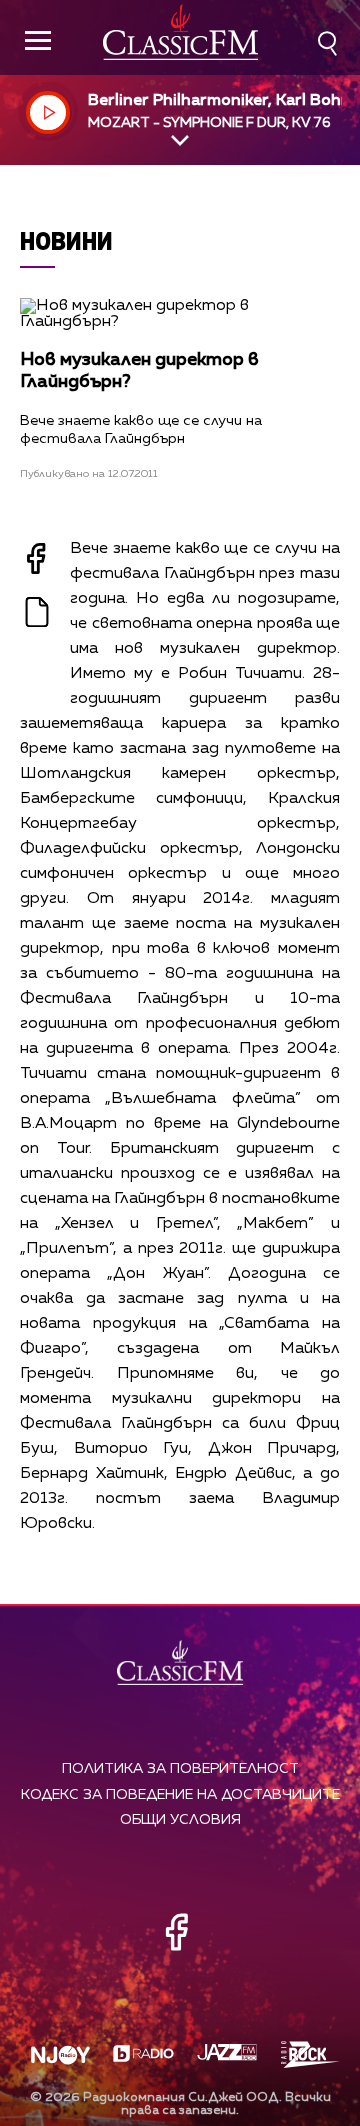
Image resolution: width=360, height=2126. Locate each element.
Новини (66, 240)
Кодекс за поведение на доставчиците (180, 1795)
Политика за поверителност (180, 1769)
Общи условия (180, 1820)
